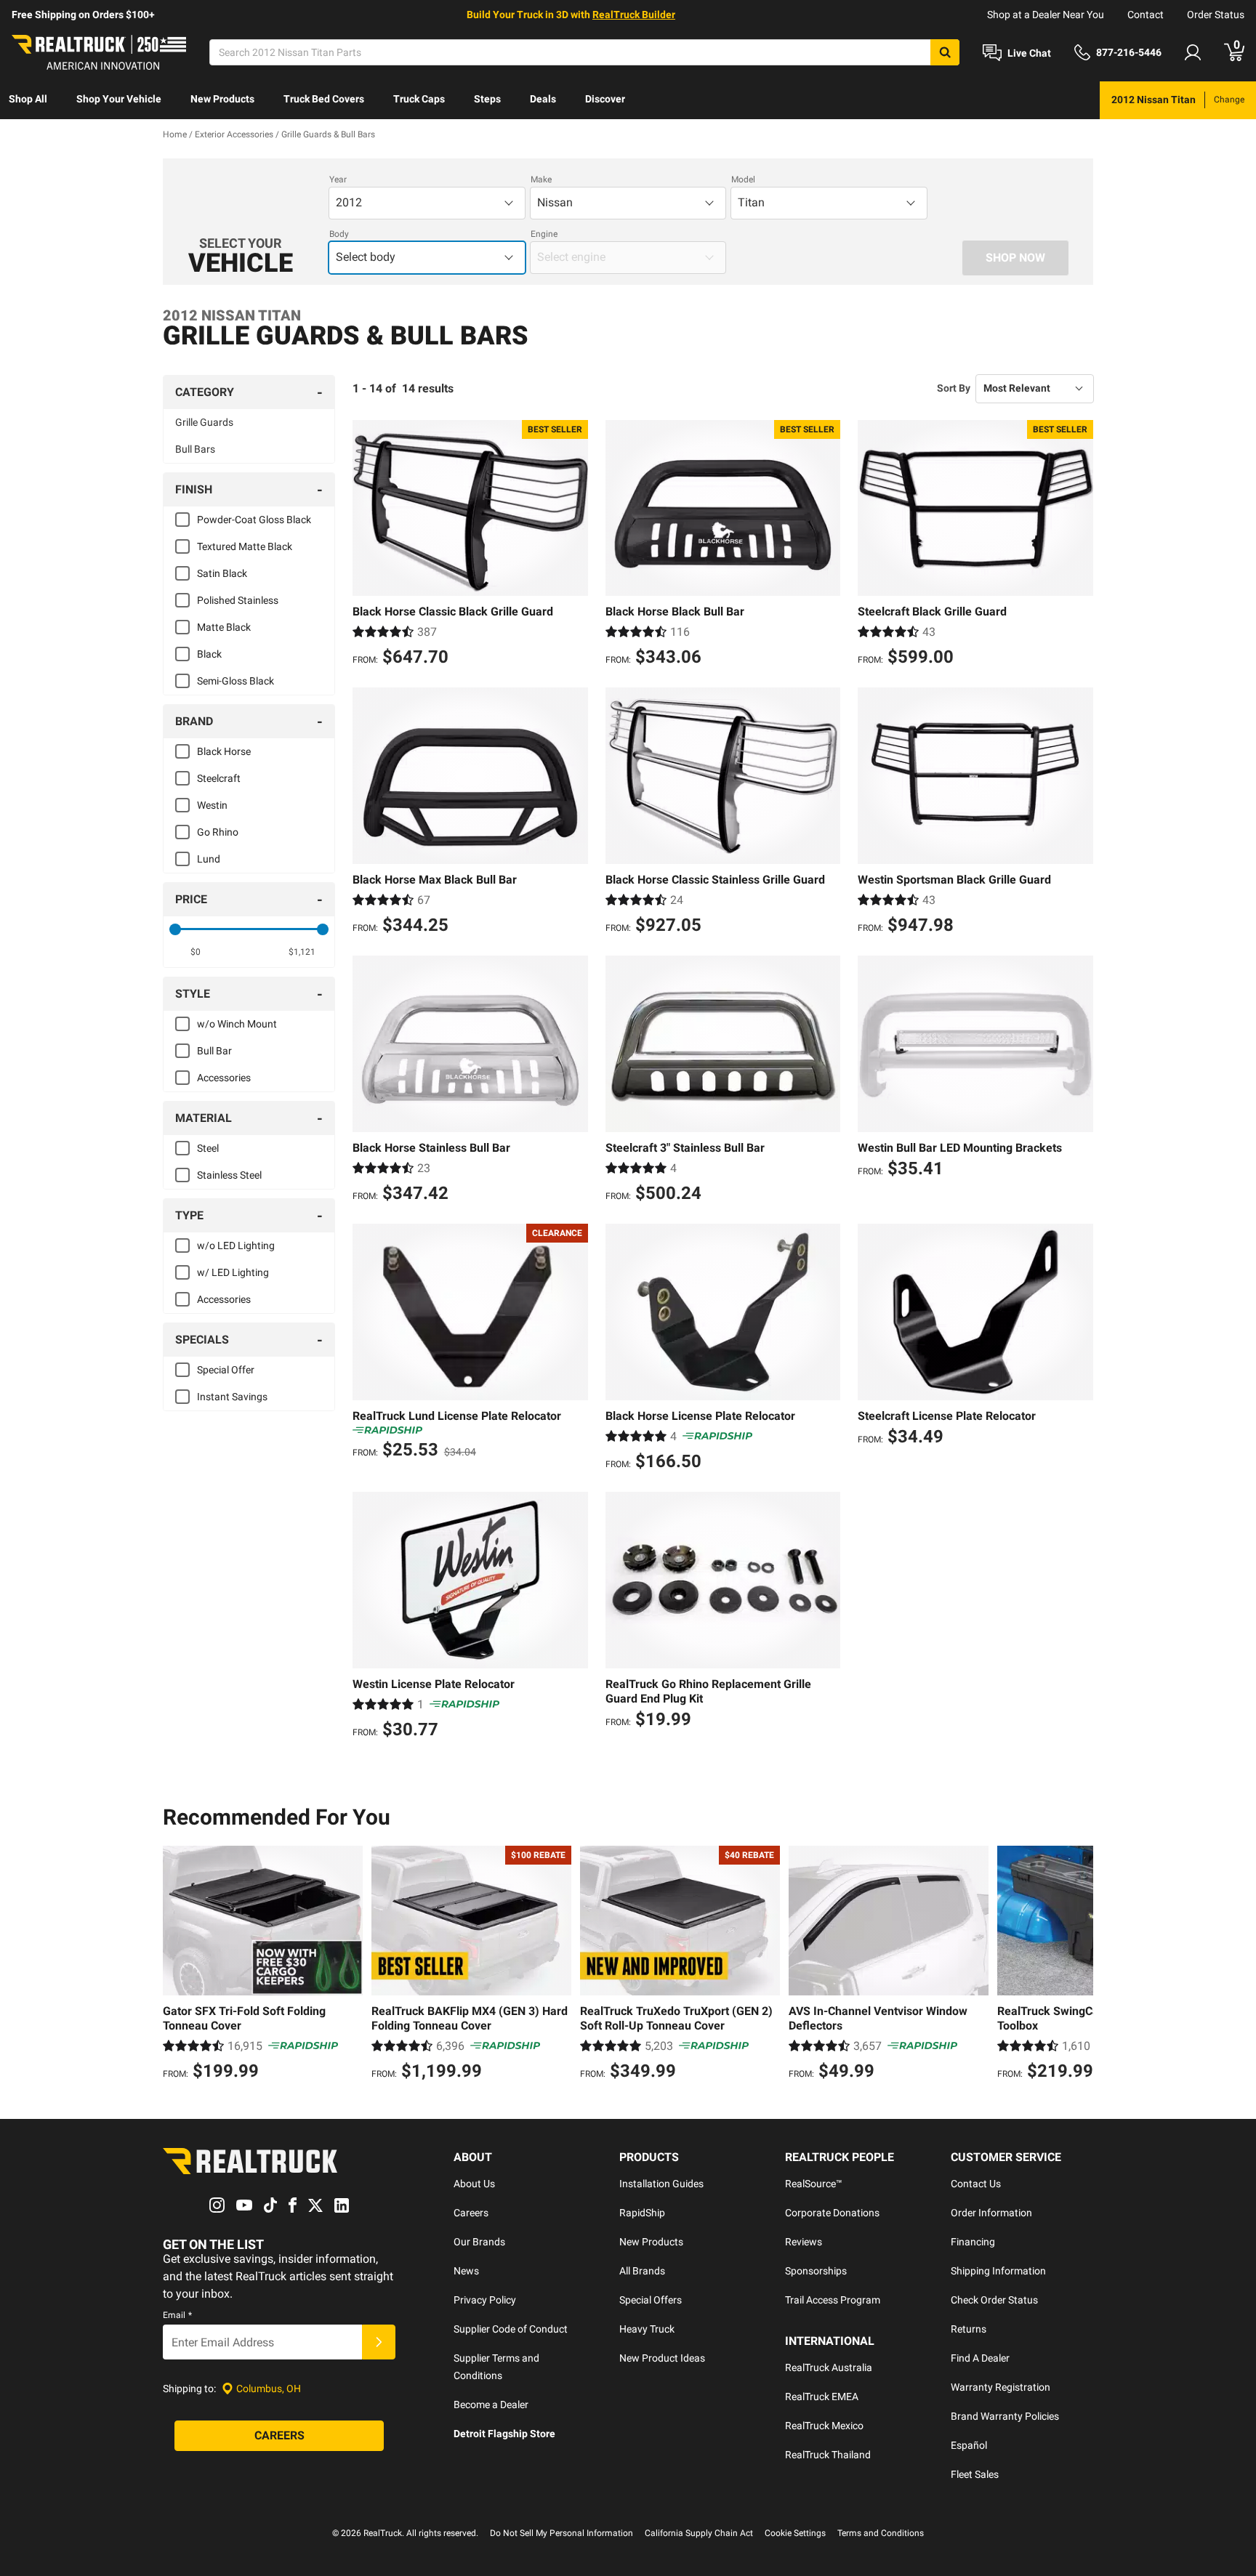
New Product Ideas (662, 2358)
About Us (474, 2184)
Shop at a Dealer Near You (1046, 15)
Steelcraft (219, 778)
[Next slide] (1079, 1965)
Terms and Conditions (881, 2533)
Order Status (1216, 15)
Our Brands (479, 2242)
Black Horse (224, 751)
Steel (208, 1148)
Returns (969, 2329)
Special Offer (226, 1370)
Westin (212, 805)
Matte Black (224, 627)
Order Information (991, 2213)
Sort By (954, 388)
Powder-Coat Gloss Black (254, 520)
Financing (973, 2242)
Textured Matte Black (245, 546)
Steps (487, 99)
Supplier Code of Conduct (511, 2329)
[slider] (175, 929)
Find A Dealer (980, 2358)
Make (541, 179)
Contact (1146, 15)
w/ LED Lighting (233, 1272)
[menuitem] (28, 100)
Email (177, 2315)
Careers (471, 2213)
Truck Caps (419, 99)
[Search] (945, 52)
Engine (544, 234)
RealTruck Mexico (824, 2426)
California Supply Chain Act (699, 2533)
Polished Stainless (238, 600)
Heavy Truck (647, 2329)
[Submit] (379, 2342)
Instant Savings (232, 1397)
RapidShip (642, 2213)
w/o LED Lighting (236, 1245)
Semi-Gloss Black (235, 681)
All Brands (642, 2271)
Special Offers (651, 2300)
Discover (605, 99)
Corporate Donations (832, 2213)
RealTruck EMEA (822, 2397)
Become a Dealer (491, 2405)
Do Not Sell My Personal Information (561, 2533)
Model (743, 179)
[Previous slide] (177, 1965)
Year (338, 179)
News (466, 2271)
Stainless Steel (229, 1175)
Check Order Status (994, 2300)
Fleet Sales (975, 2474)
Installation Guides (661, 2184)
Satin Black (222, 573)
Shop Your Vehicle (119, 99)
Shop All (28, 99)
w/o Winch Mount (237, 1024)
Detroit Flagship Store (504, 2434)
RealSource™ (814, 2184)
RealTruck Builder (634, 15)
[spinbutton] (196, 952)
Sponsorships (816, 2271)
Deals (543, 99)
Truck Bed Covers (324, 99)
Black (209, 654)
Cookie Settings (795, 2533)
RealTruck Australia (829, 2367)
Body (339, 234)
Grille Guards (204, 422)
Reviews (804, 2242)
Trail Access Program (833, 2300)
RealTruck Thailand (828, 2455)
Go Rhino (218, 832)
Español (969, 2445)
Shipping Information (998, 2271)
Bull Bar (214, 1051)
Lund (209, 859)
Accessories (224, 1078)
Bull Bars (195, 449)
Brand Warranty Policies (1005, 2416)
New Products (222, 99)
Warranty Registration (1001, 2387)
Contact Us (976, 2184)
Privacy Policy (485, 2300)
